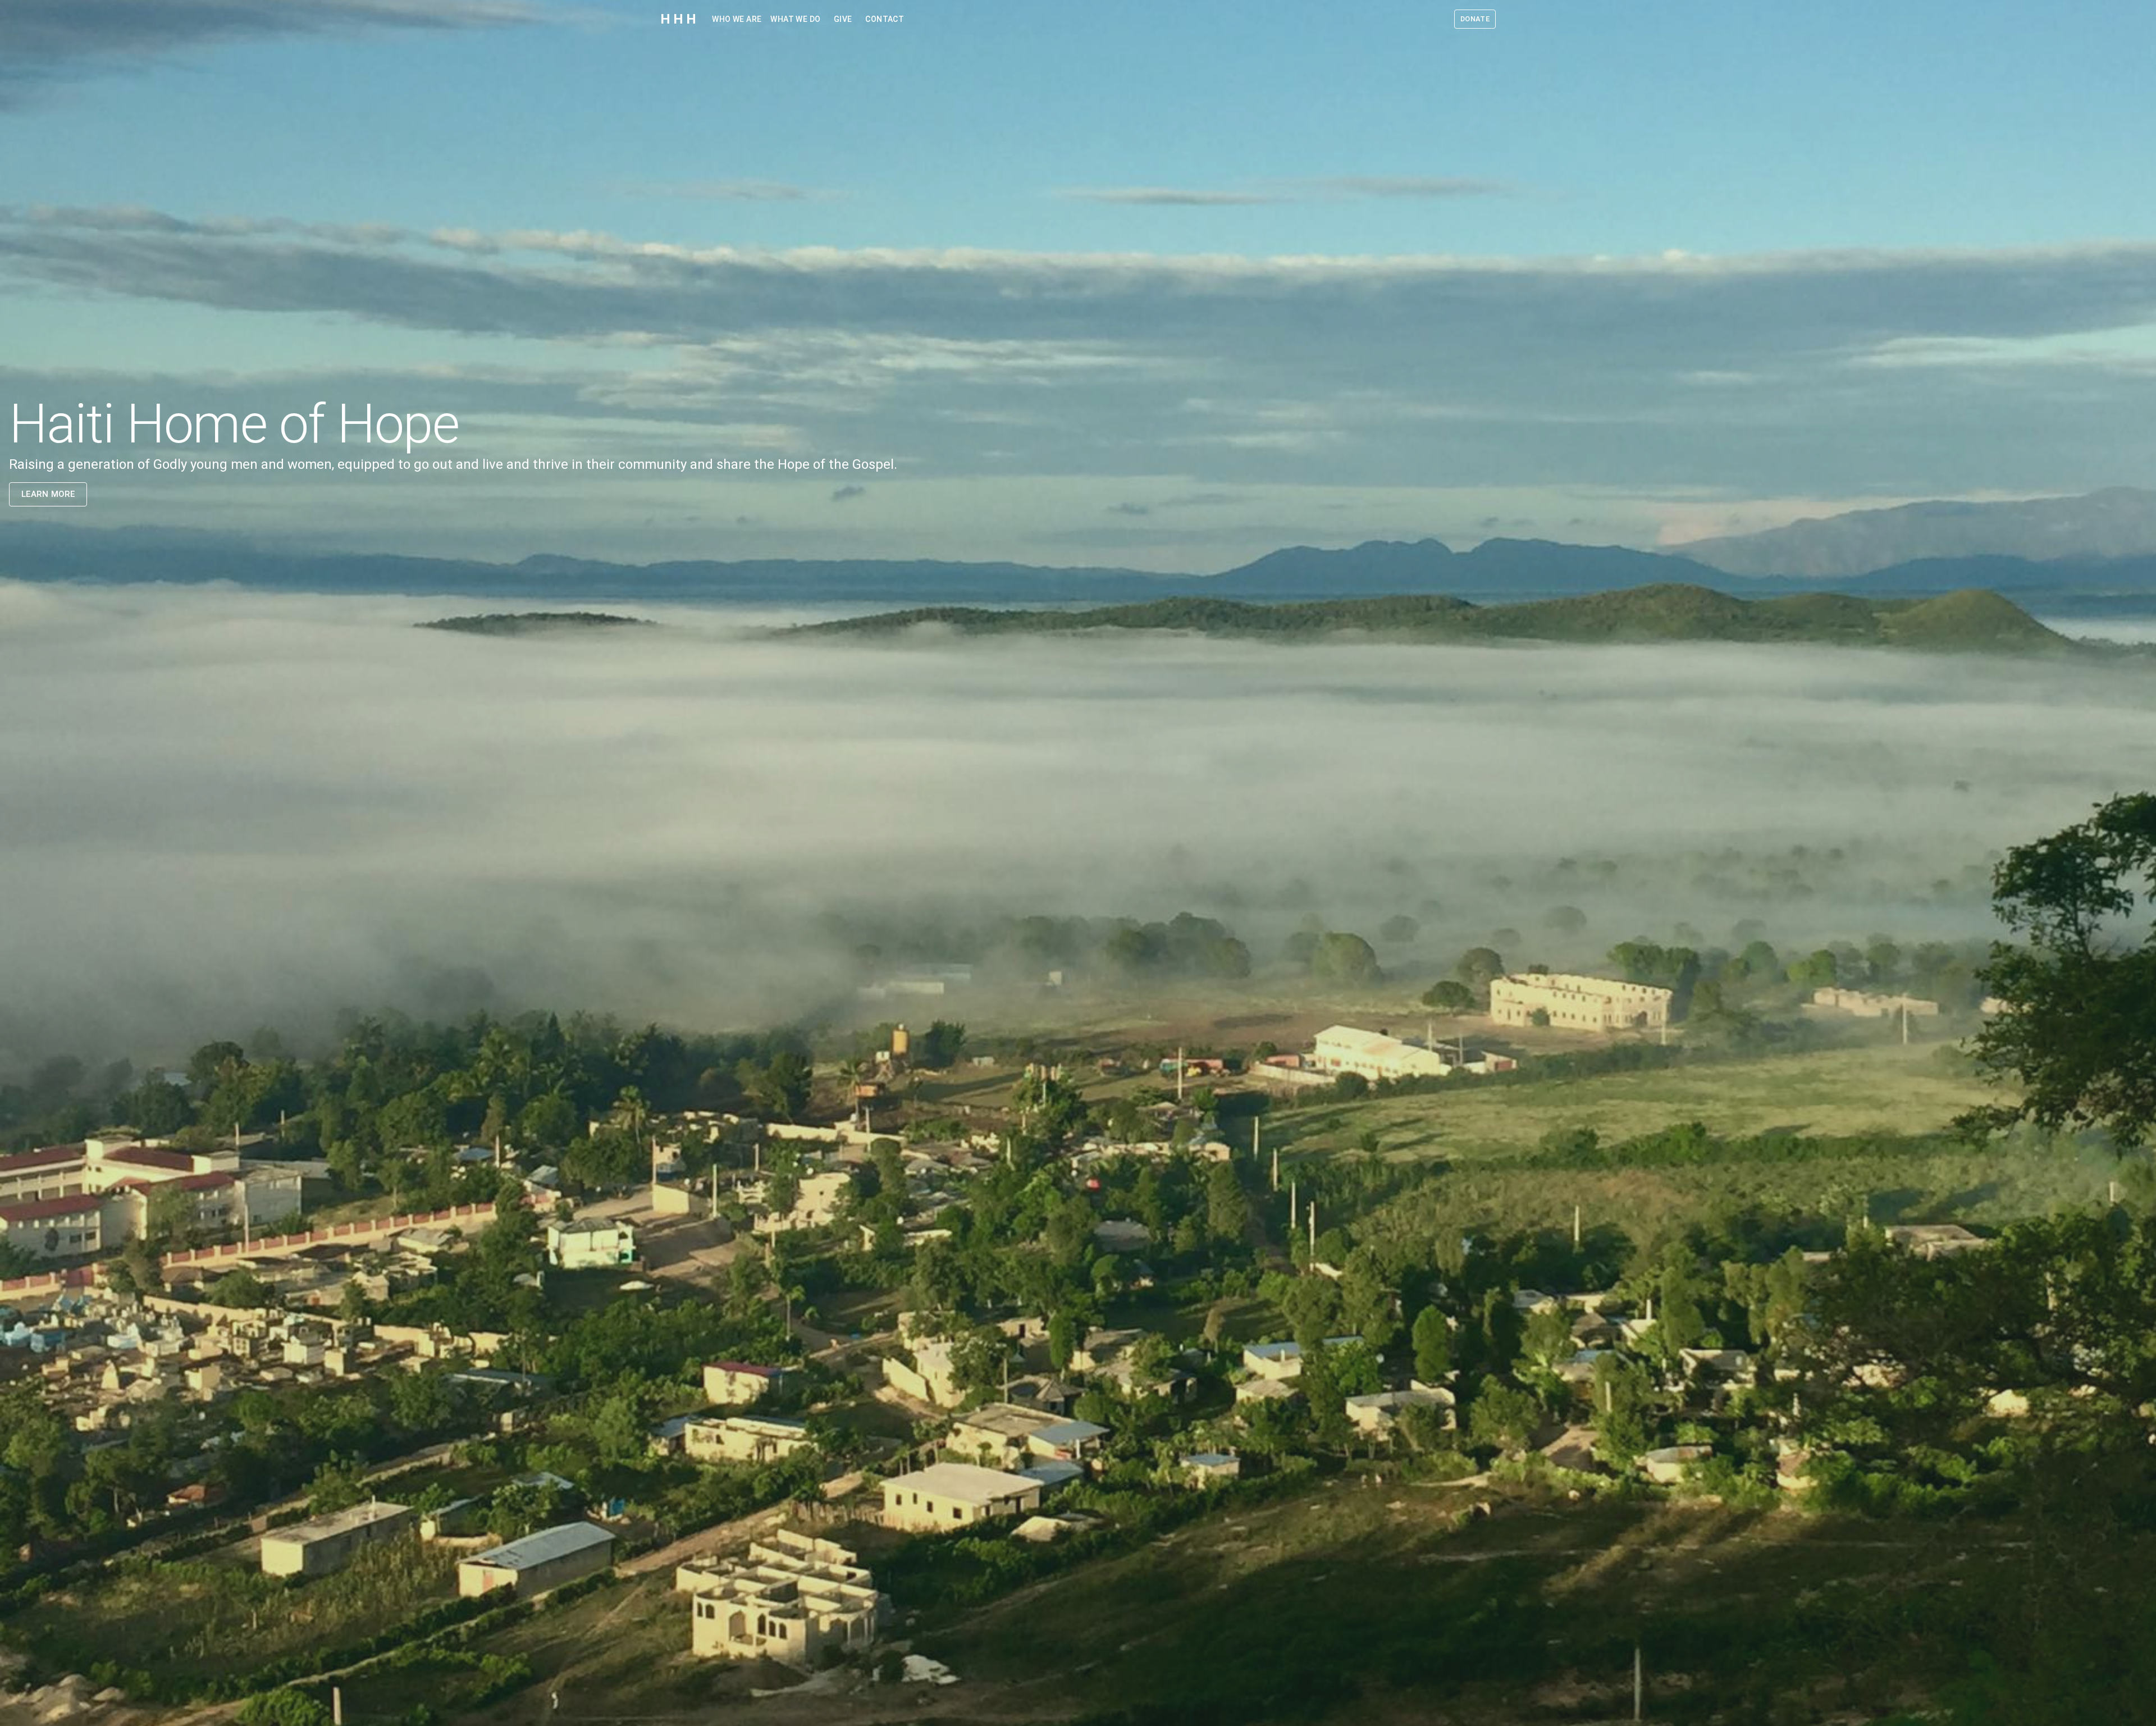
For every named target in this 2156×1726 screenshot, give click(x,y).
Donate (1475, 19)
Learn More (48, 494)
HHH (679, 19)
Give (843, 19)
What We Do (795, 19)
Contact (885, 19)
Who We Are (737, 19)
